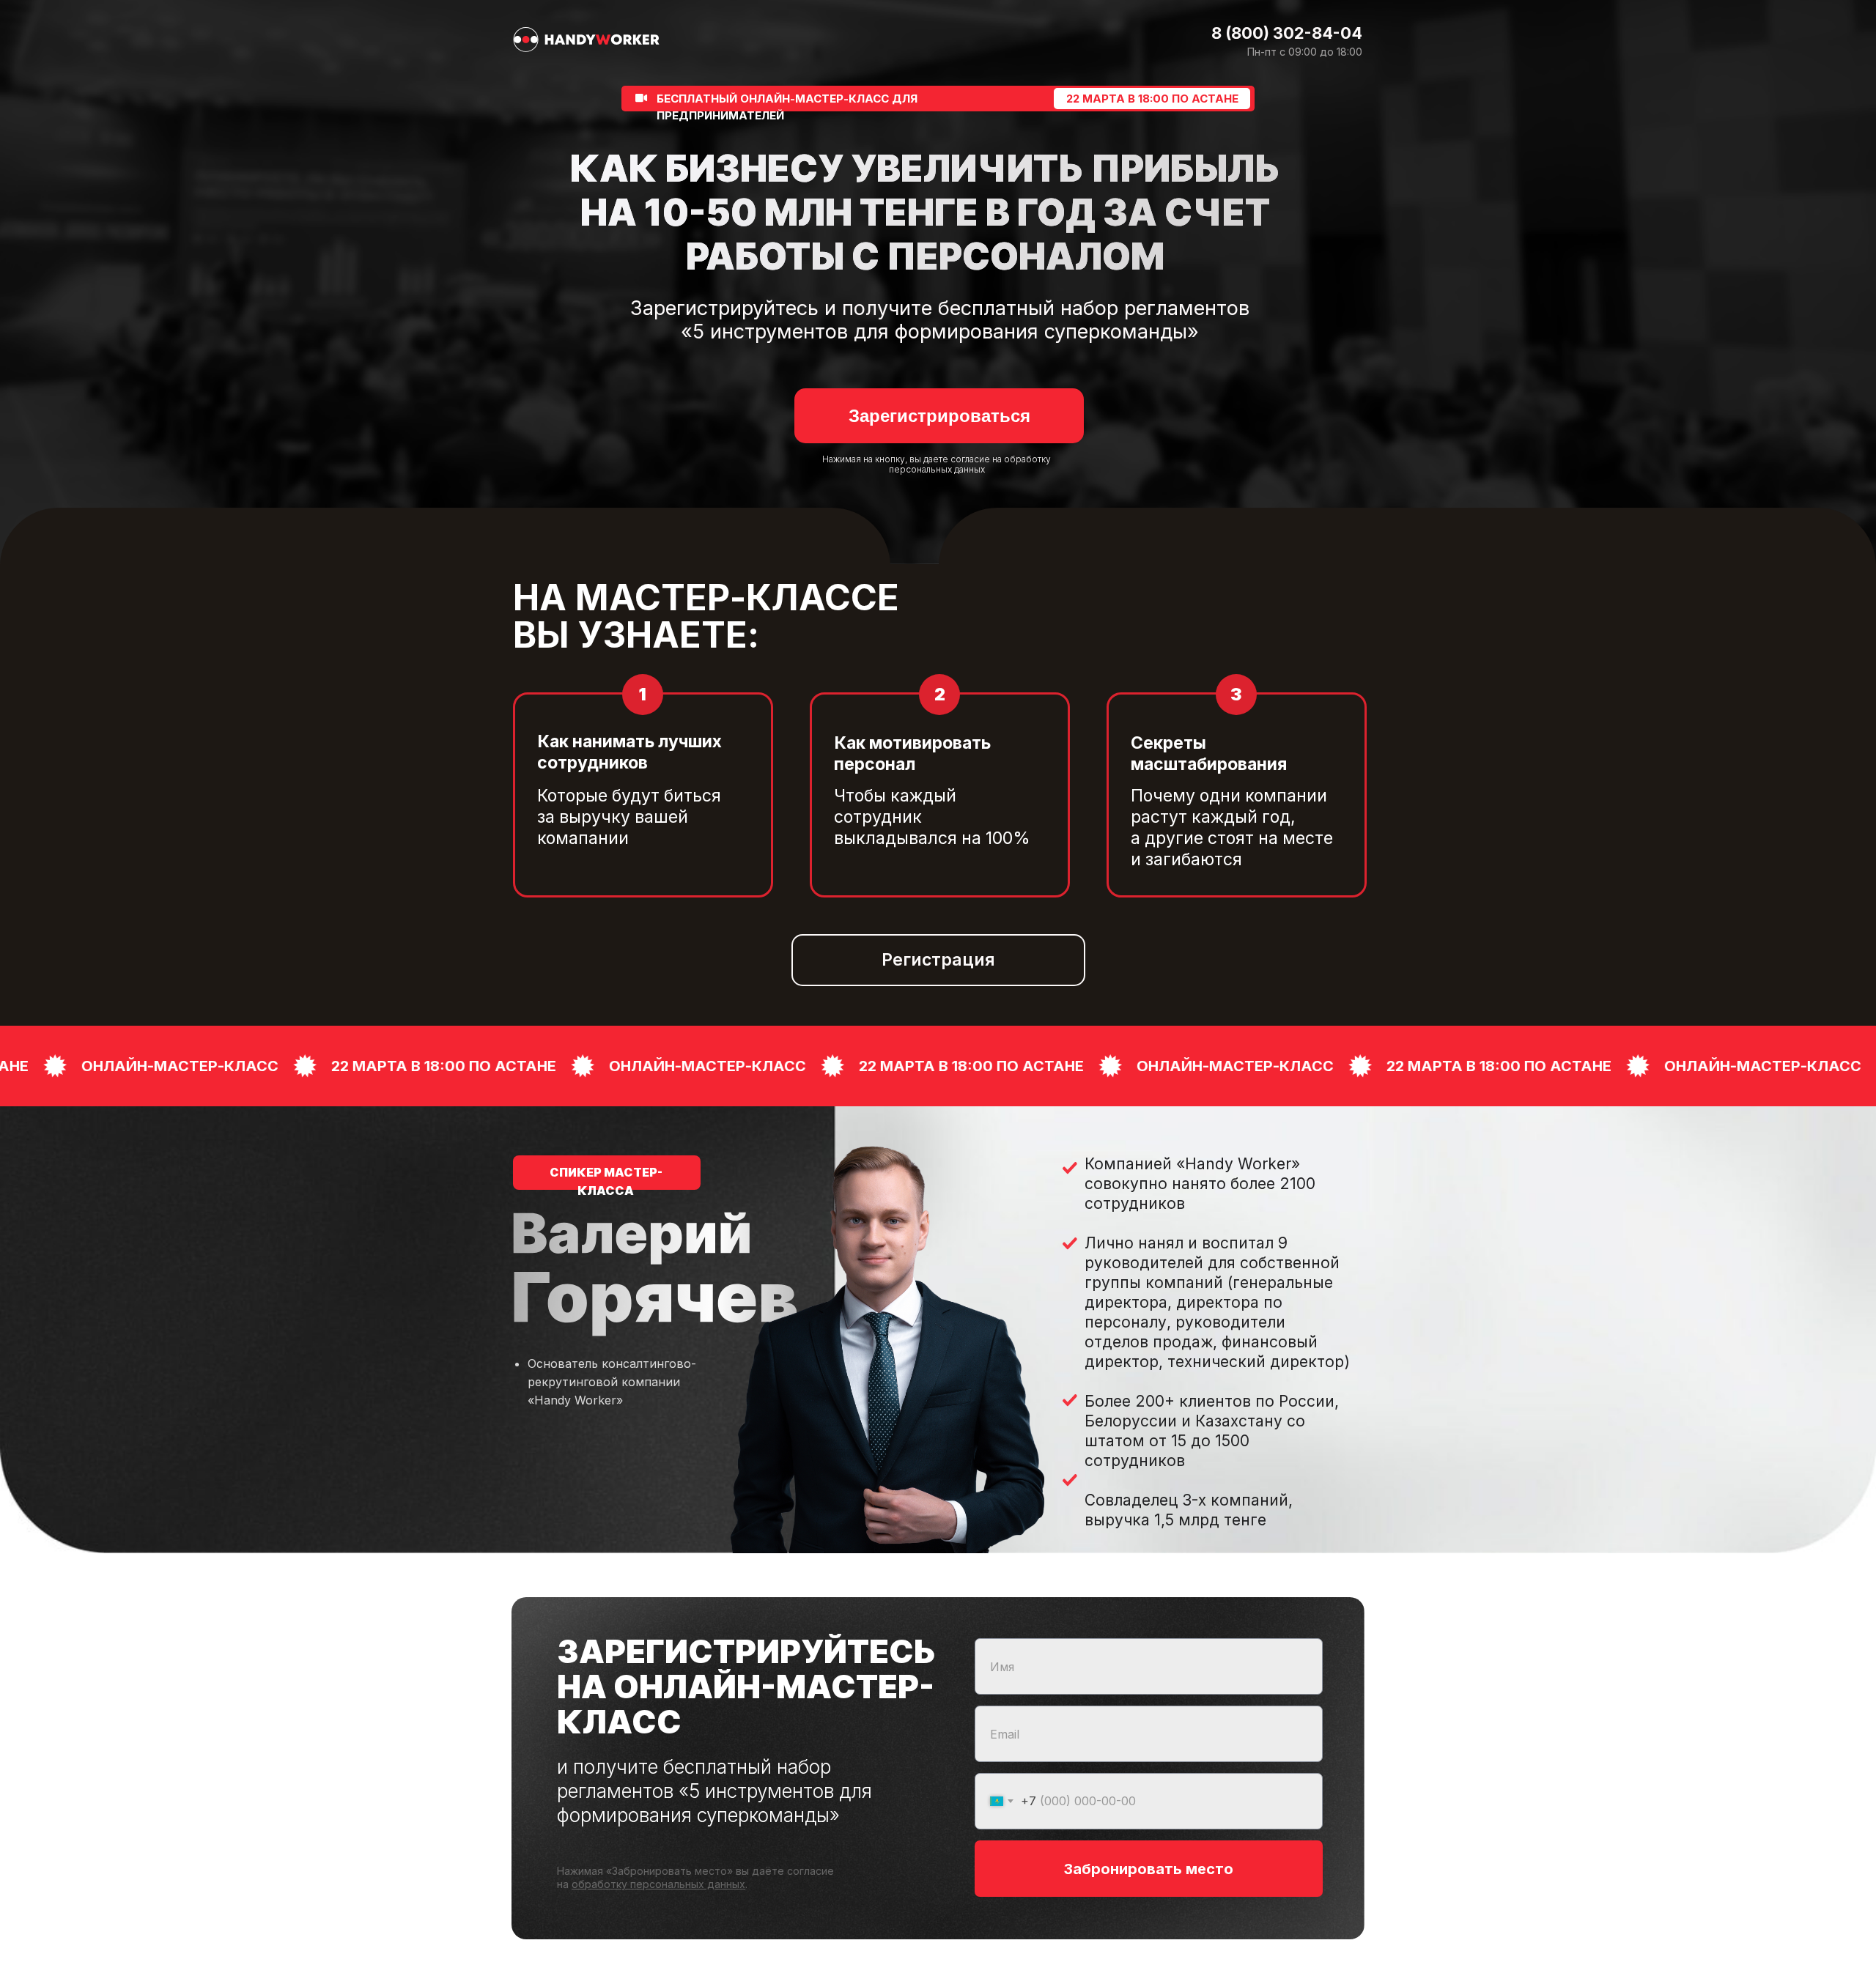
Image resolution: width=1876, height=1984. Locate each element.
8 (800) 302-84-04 (1287, 33)
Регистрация (938, 960)
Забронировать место (1149, 1869)
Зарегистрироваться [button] (939, 416)
